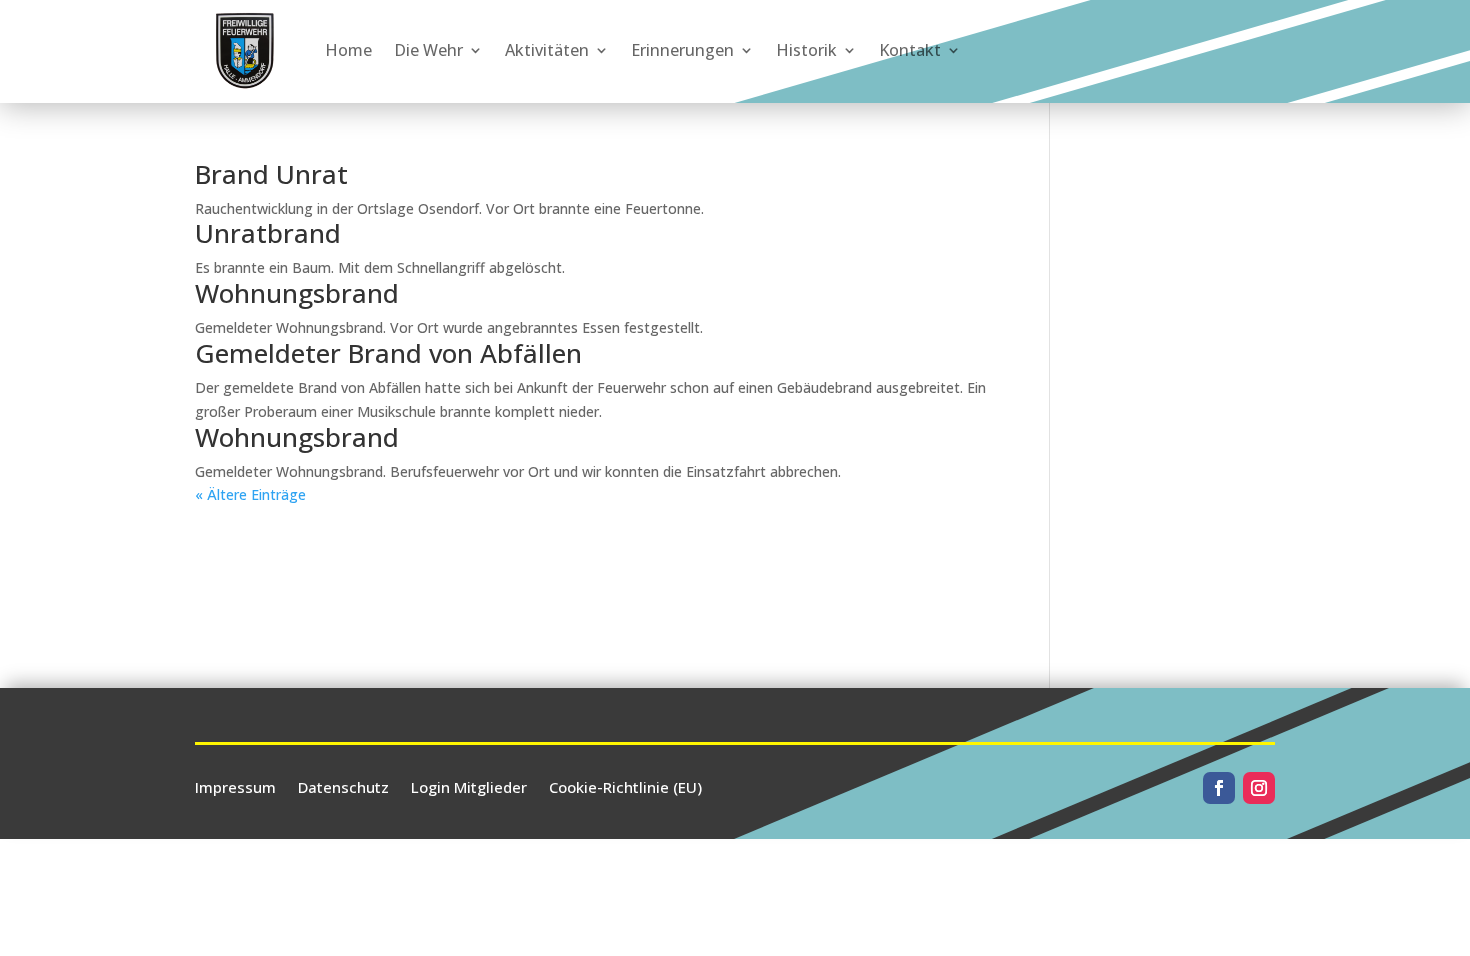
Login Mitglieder (469, 785)
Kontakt (910, 50)
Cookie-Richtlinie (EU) (625, 785)
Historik (806, 50)
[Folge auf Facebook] (1219, 788)
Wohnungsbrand (297, 293)
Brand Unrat (271, 174)
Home (348, 50)
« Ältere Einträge (250, 494)
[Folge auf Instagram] (1259, 788)
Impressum (235, 785)
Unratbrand (268, 233)
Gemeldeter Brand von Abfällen (388, 353)
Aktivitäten (547, 50)
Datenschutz (343, 785)
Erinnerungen (682, 50)
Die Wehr (428, 50)
